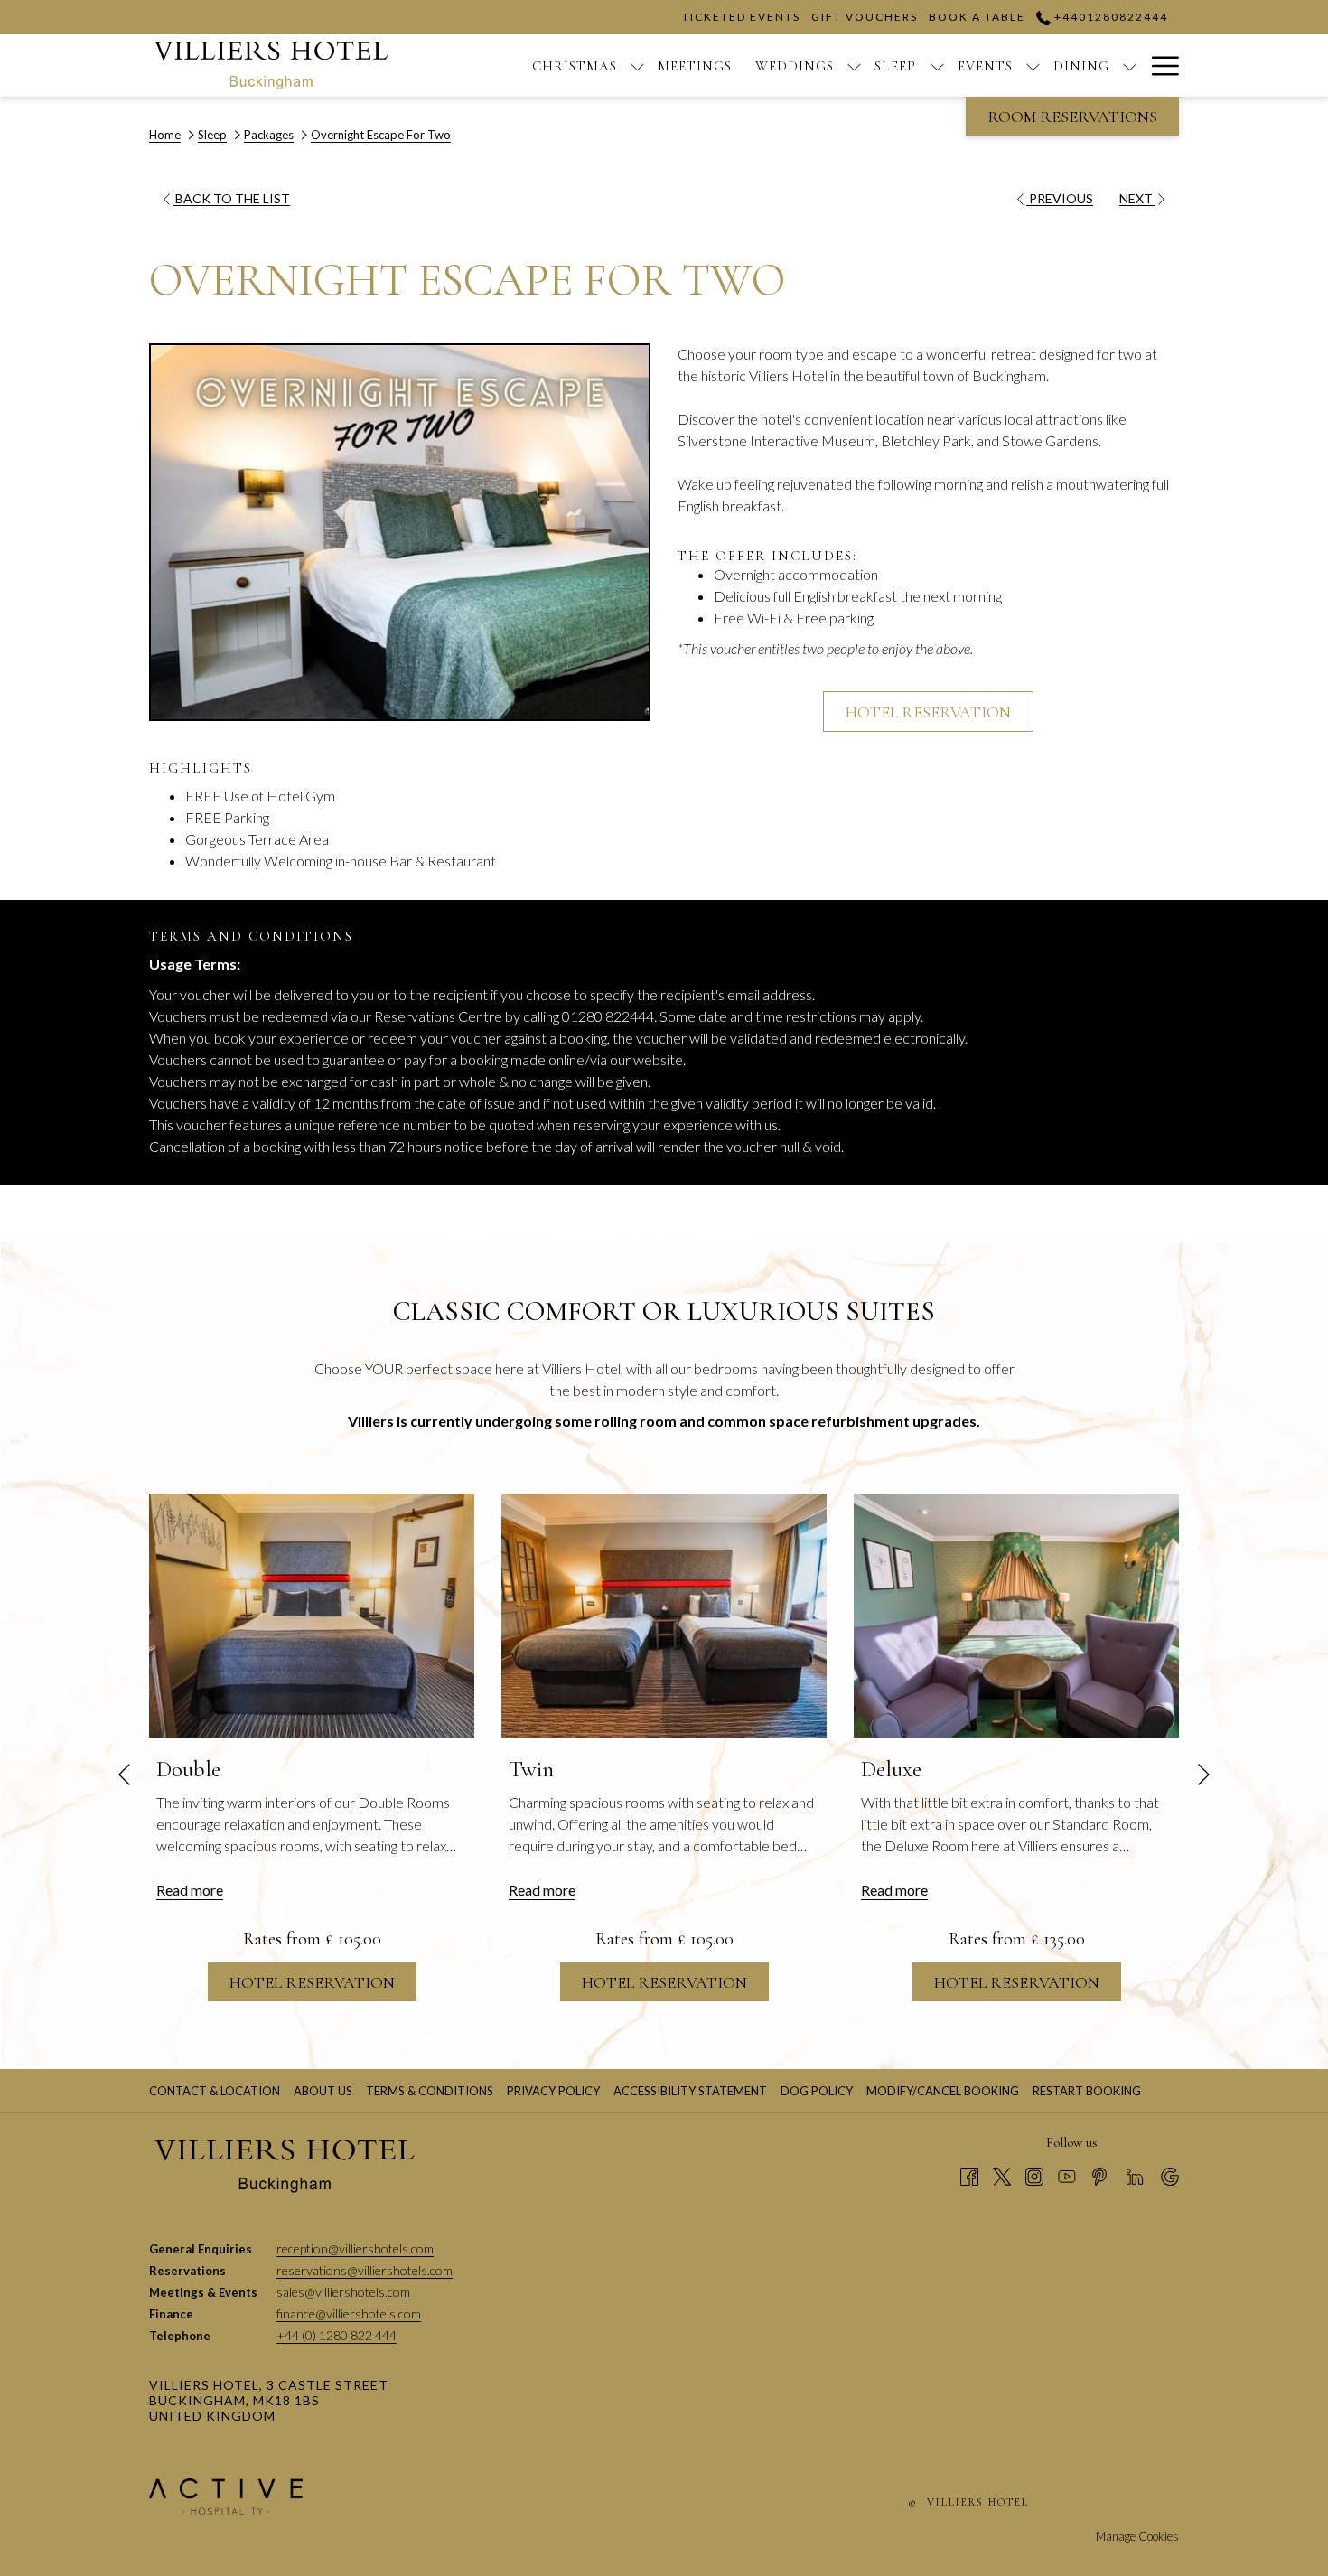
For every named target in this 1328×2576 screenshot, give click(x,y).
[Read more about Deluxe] (1016, 1616)
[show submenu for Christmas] (637, 66)
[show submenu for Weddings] (854, 66)
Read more (190, 1890)
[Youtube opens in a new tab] (1067, 2175)
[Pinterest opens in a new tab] (1099, 2175)
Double (188, 1769)
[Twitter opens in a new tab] (1002, 2175)
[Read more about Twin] (664, 1616)
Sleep (212, 135)
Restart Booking (1087, 2091)
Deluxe (891, 1769)
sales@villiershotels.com (343, 2292)
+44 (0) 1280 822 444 (337, 2335)
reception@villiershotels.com (355, 2248)
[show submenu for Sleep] (937, 66)
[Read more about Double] (312, 1616)
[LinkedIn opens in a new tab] (1135, 2175)
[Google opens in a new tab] (1170, 2175)
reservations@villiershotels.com (365, 2270)
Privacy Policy (553, 2091)
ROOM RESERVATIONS (1072, 117)
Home (165, 135)
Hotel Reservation (928, 712)
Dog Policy (819, 2091)
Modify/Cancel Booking (943, 2091)
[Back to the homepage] (271, 66)
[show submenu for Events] (1033, 66)
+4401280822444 (1109, 17)
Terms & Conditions (430, 2091)
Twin (531, 1769)
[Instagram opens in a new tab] (1034, 2175)
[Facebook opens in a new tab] (969, 2175)
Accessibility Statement (690, 2091)
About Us (323, 2091)
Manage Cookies (1137, 2536)
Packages (269, 135)
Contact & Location (215, 2091)
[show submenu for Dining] (1130, 66)
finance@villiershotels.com (349, 2314)
